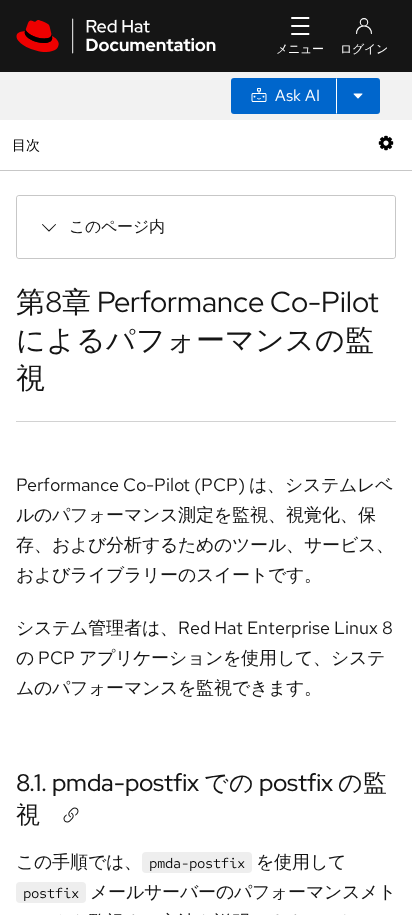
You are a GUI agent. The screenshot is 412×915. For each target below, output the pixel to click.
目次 (28, 144)
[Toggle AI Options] (358, 96)
